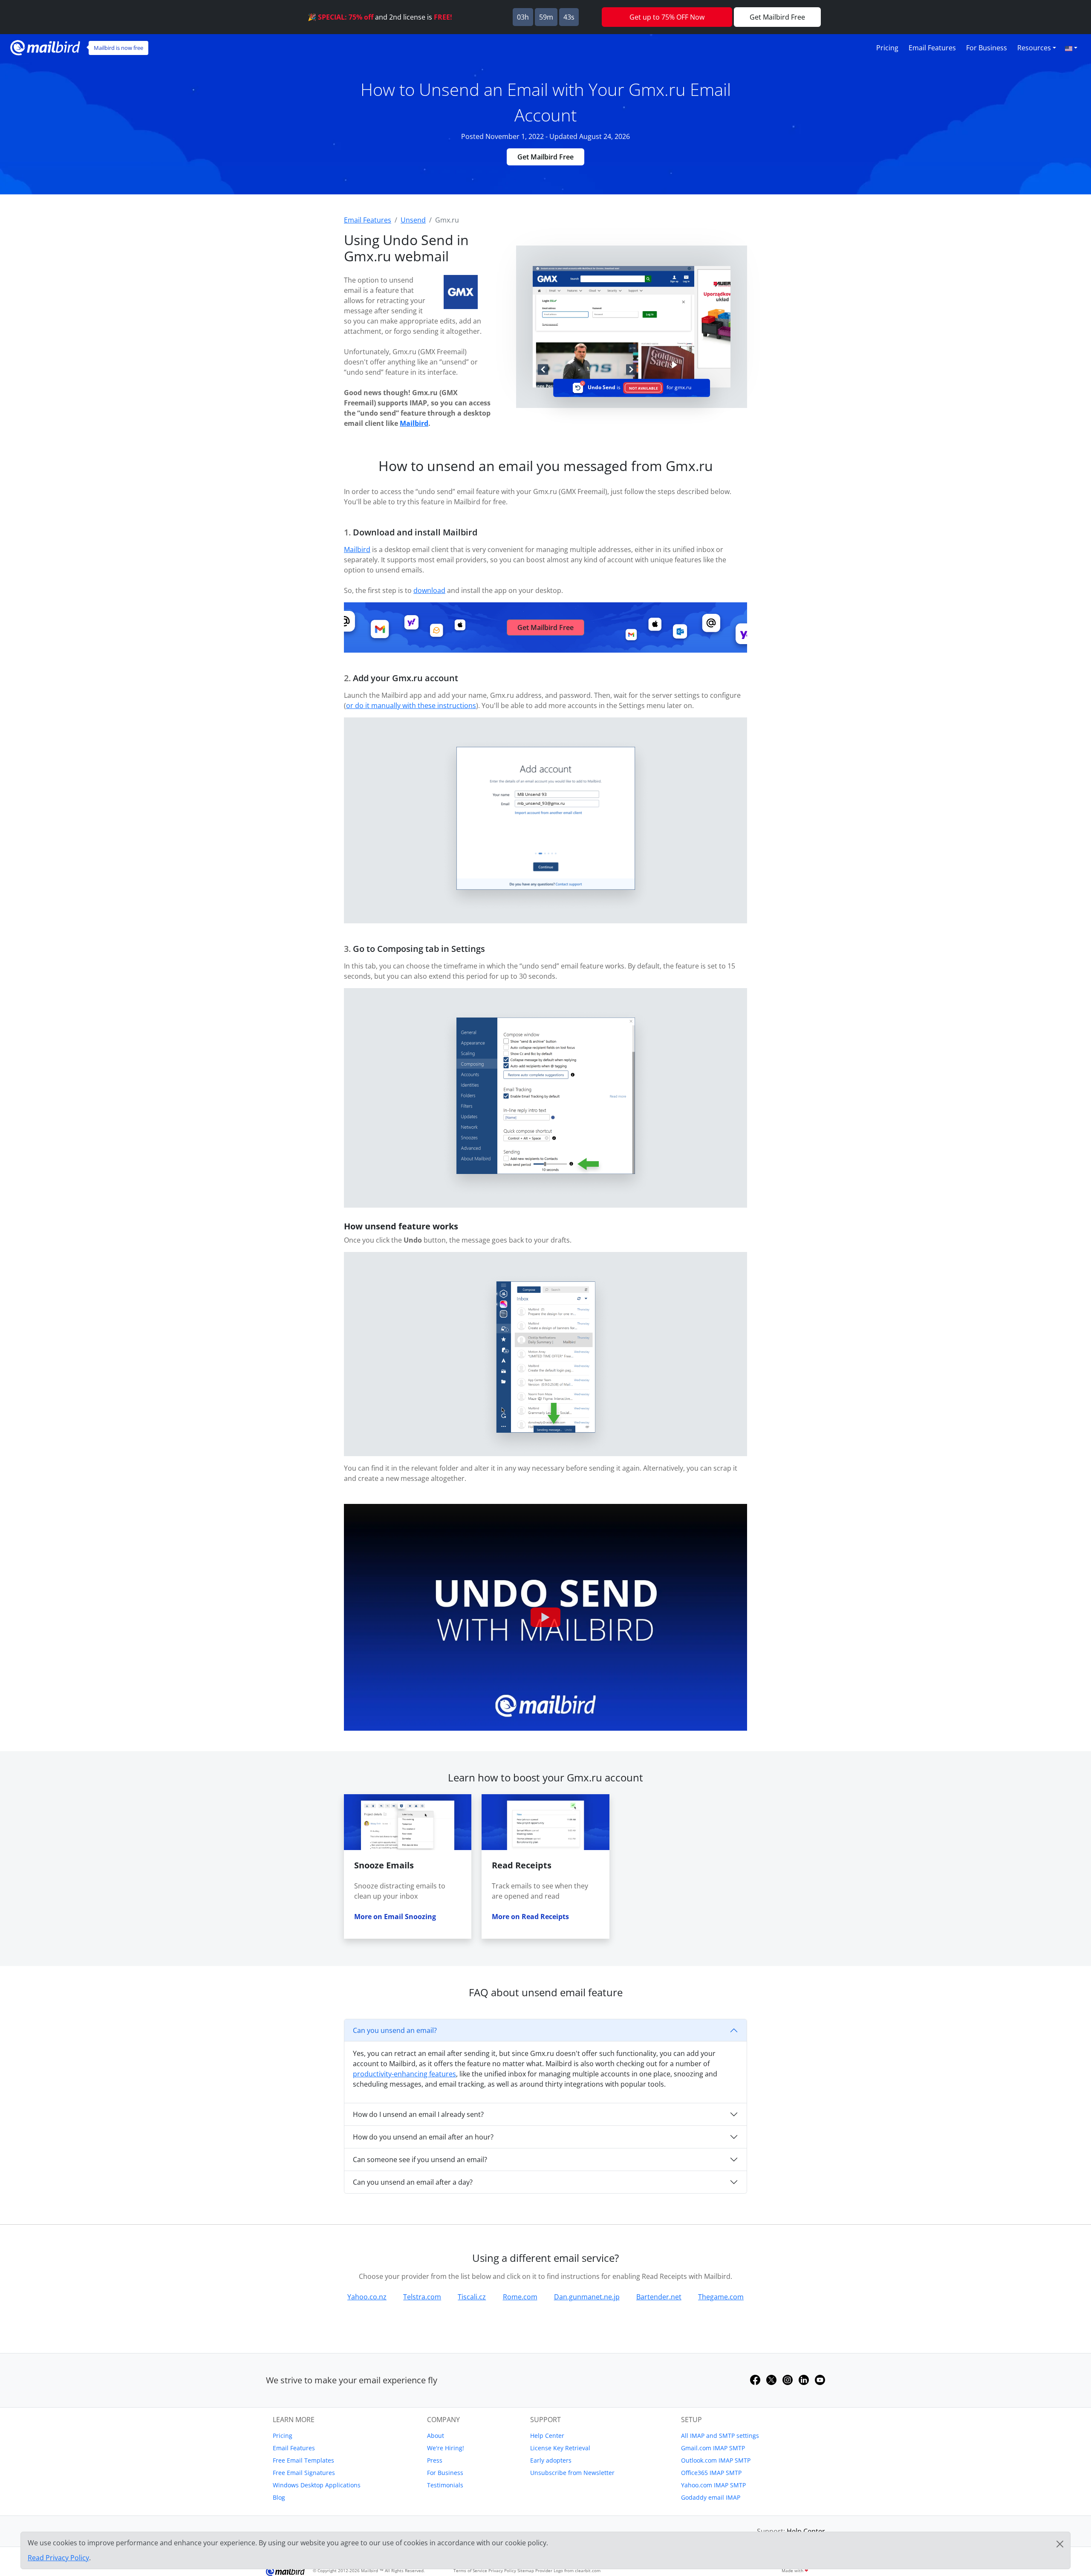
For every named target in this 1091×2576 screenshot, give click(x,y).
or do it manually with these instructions (411, 705)
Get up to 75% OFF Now (667, 17)
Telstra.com (422, 2297)
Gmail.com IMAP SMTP (713, 2448)
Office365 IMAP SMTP (711, 2473)
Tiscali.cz (472, 2297)
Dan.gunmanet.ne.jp (587, 2297)
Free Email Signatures (304, 2473)
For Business (987, 48)
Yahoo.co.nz (367, 2297)
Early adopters (551, 2460)
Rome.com (520, 2297)
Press (435, 2460)
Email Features (932, 48)
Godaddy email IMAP (711, 2497)
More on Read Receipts (530, 1917)
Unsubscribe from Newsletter (572, 2473)
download (429, 590)
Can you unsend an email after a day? (413, 2182)
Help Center (547, 2436)
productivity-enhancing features (404, 2074)
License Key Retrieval (560, 2448)
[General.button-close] (1060, 2544)
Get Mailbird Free (545, 157)
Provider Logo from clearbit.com (568, 2570)
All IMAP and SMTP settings (720, 2436)
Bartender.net (659, 2297)
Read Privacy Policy (58, 2558)
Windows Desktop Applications (317, 2485)
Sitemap (526, 2570)
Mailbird (414, 423)
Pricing (887, 48)
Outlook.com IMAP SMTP (716, 2460)
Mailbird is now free (118, 48)
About (436, 2436)
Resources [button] (1034, 48)
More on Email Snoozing (395, 1917)
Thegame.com (721, 2297)
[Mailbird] (45, 47)
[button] (1071, 48)
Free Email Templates (303, 2460)
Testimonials (445, 2485)
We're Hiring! (446, 2448)
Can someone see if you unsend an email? (420, 2160)
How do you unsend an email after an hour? (423, 2137)
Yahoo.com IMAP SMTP (713, 2485)
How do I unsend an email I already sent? (418, 2114)
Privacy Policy (502, 2570)
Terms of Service (470, 2570)
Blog (279, 2497)
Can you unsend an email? (395, 2030)
